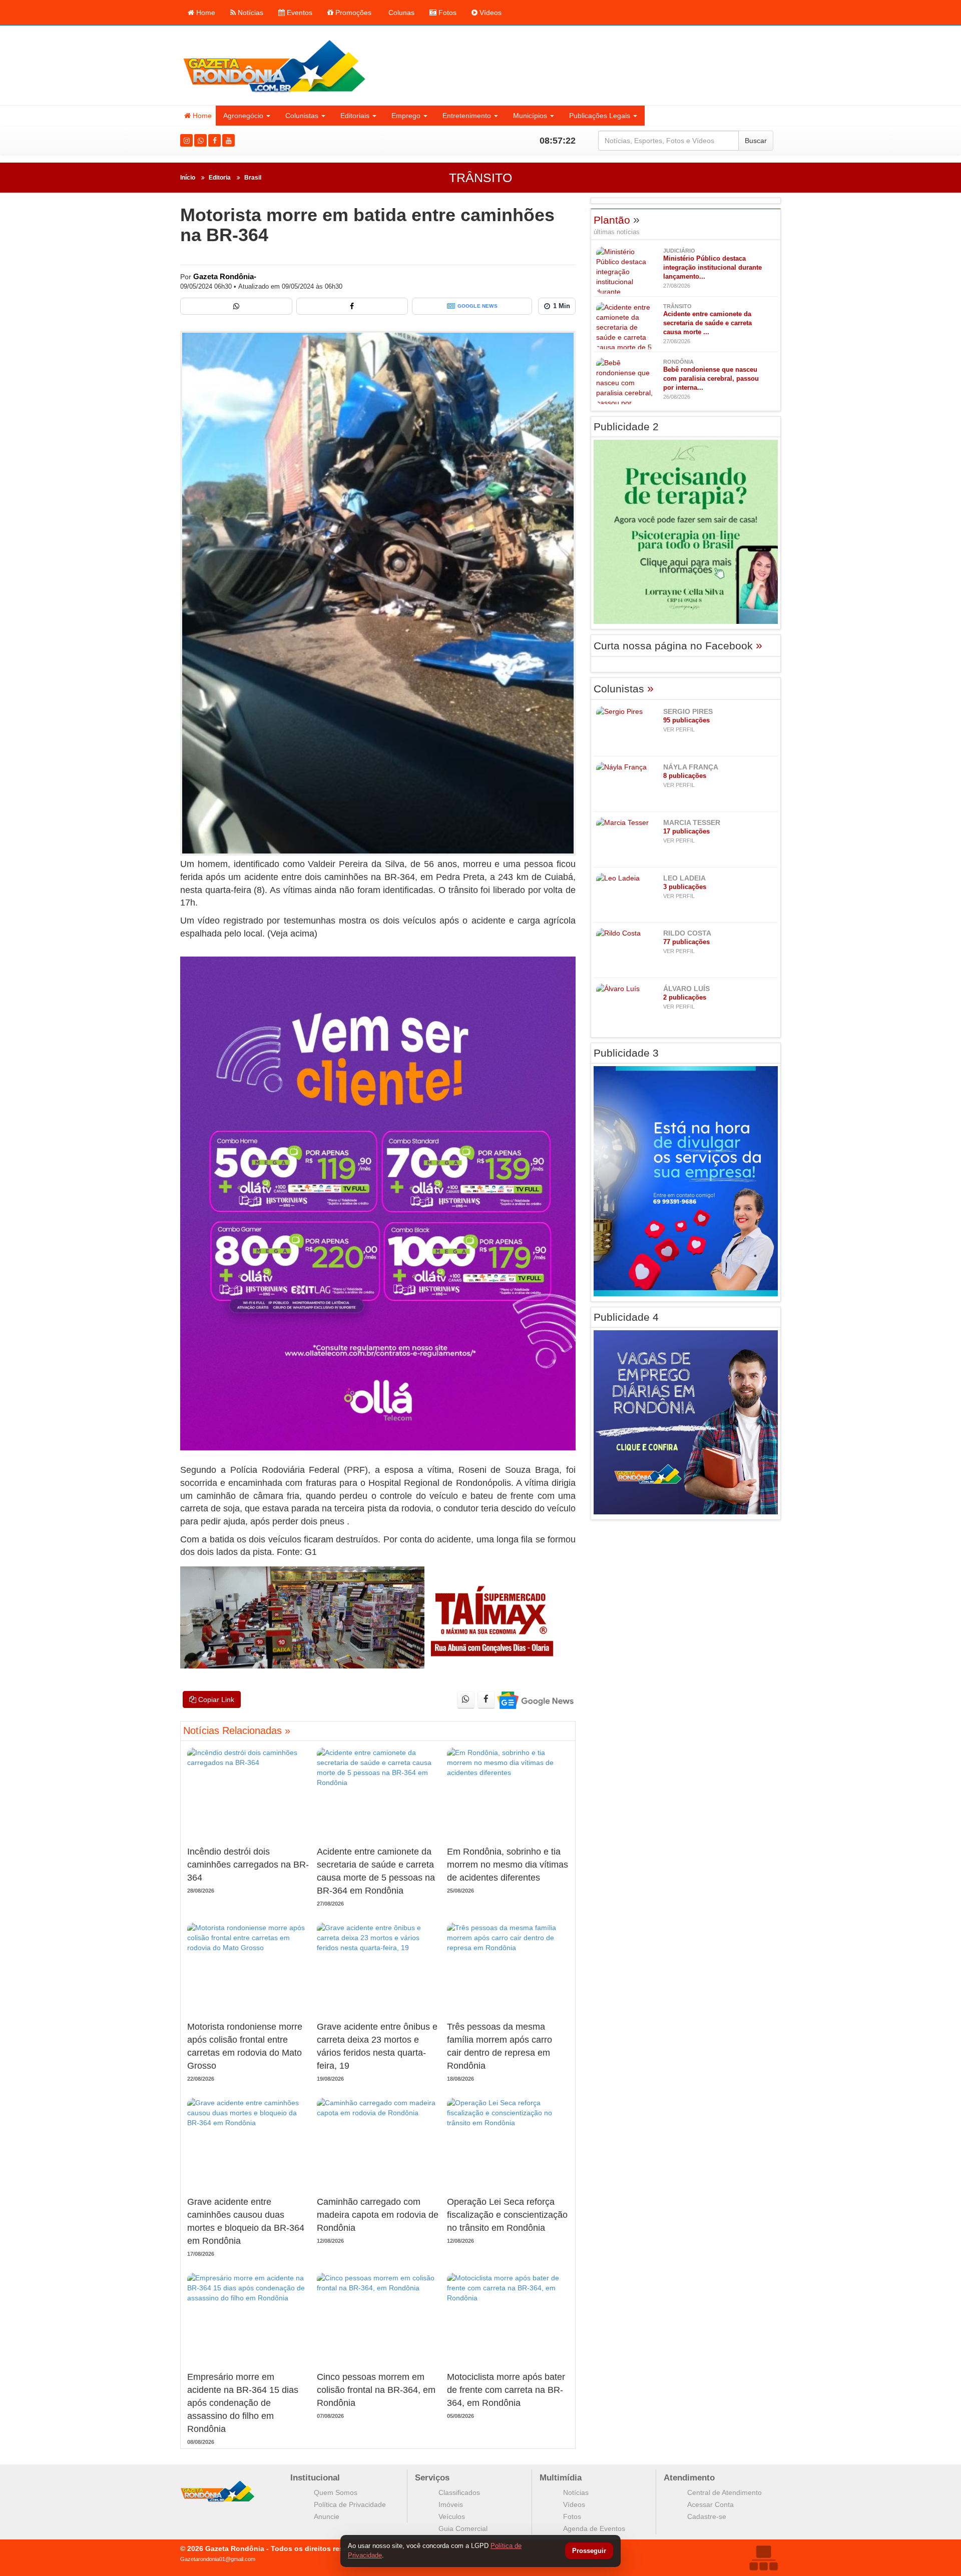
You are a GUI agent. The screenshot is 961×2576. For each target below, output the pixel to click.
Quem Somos (336, 2492)
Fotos (446, 13)
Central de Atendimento (725, 2492)
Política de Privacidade (350, 2504)
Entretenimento (467, 116)
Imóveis (451, 2504)
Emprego (406, 116)
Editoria (220, 178)
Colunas (400, 13)
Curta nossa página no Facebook (678, 646)
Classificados (459, 2492)
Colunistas (302, 116)
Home (205, 13)
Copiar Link (215, 1699)
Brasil (253, 178)
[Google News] (535, 1700)
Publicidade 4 (626, 1317)
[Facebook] (214, 140)
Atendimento (689, 2478)
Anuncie (327, 2516)
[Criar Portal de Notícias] (763, 2558)
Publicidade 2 (626, 426)
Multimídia (561, 2478)
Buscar (756, 141)
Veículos (452, 2516)
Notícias (250, 13)
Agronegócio (243, 116)
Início (188, 178)
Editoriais (355, 116)
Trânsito (480, 178)
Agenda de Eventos (594, 2528)
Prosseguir (589, 2551)
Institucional (315, 2478)
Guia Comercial (463, 2528)
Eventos (299, 13)
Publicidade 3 (626, 1053)
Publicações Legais (600, 116)
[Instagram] (186, 140)
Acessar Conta (710, 2504)
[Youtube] (228, 140)
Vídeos (490, 13)
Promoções (352, 13)
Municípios (530, 116)
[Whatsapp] (200, 140)
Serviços (432, 2478)
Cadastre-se (707, 2516)
